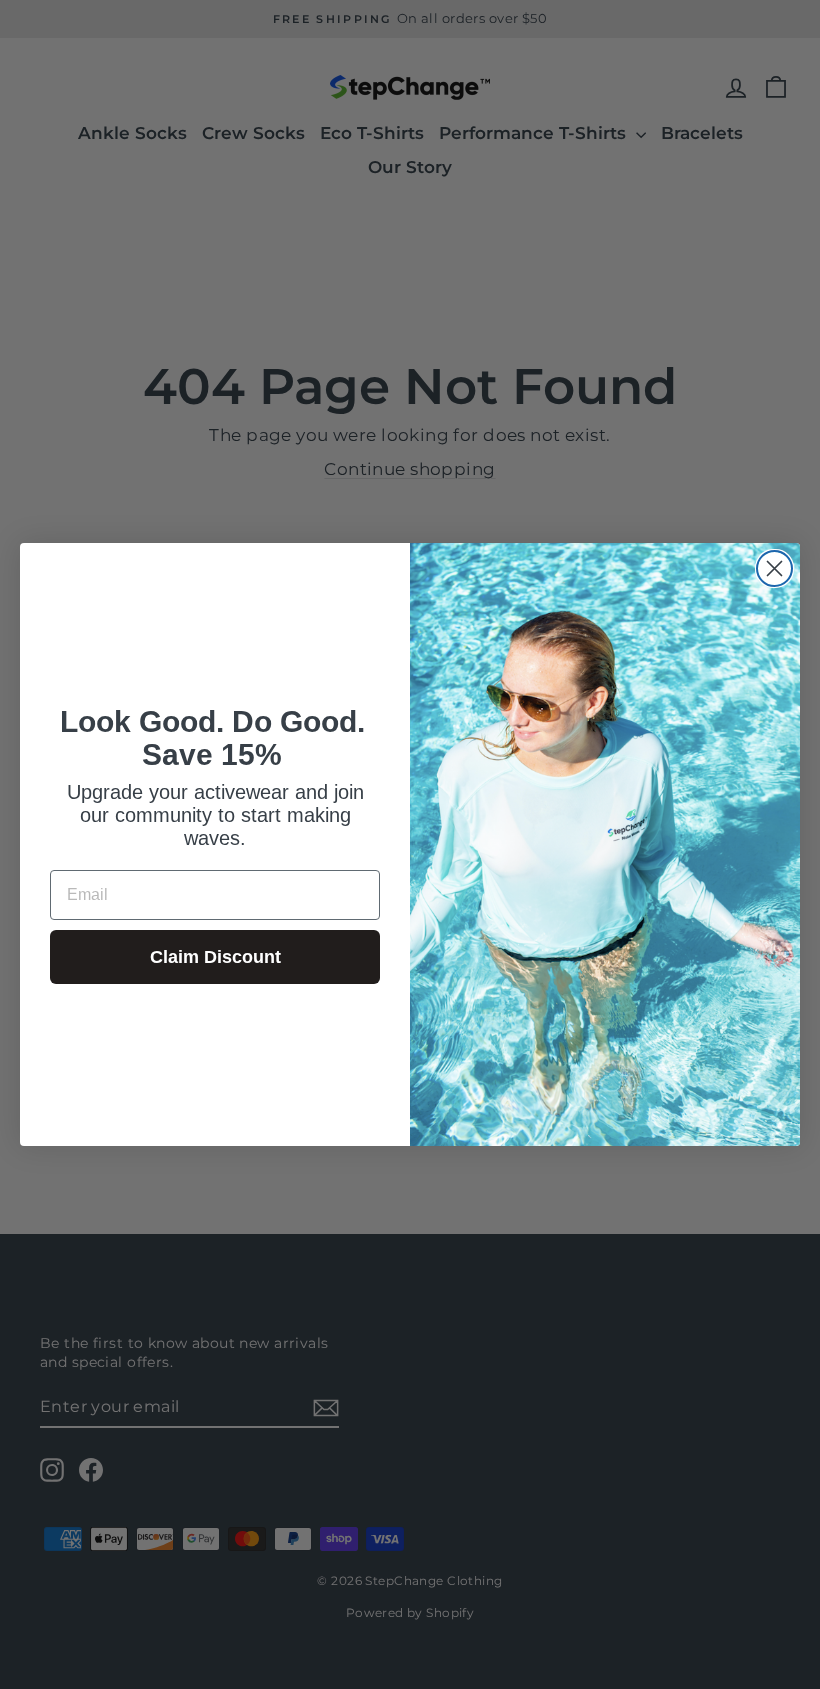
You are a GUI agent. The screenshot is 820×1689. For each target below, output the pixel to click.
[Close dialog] (774, 568)
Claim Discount (215, 957)
